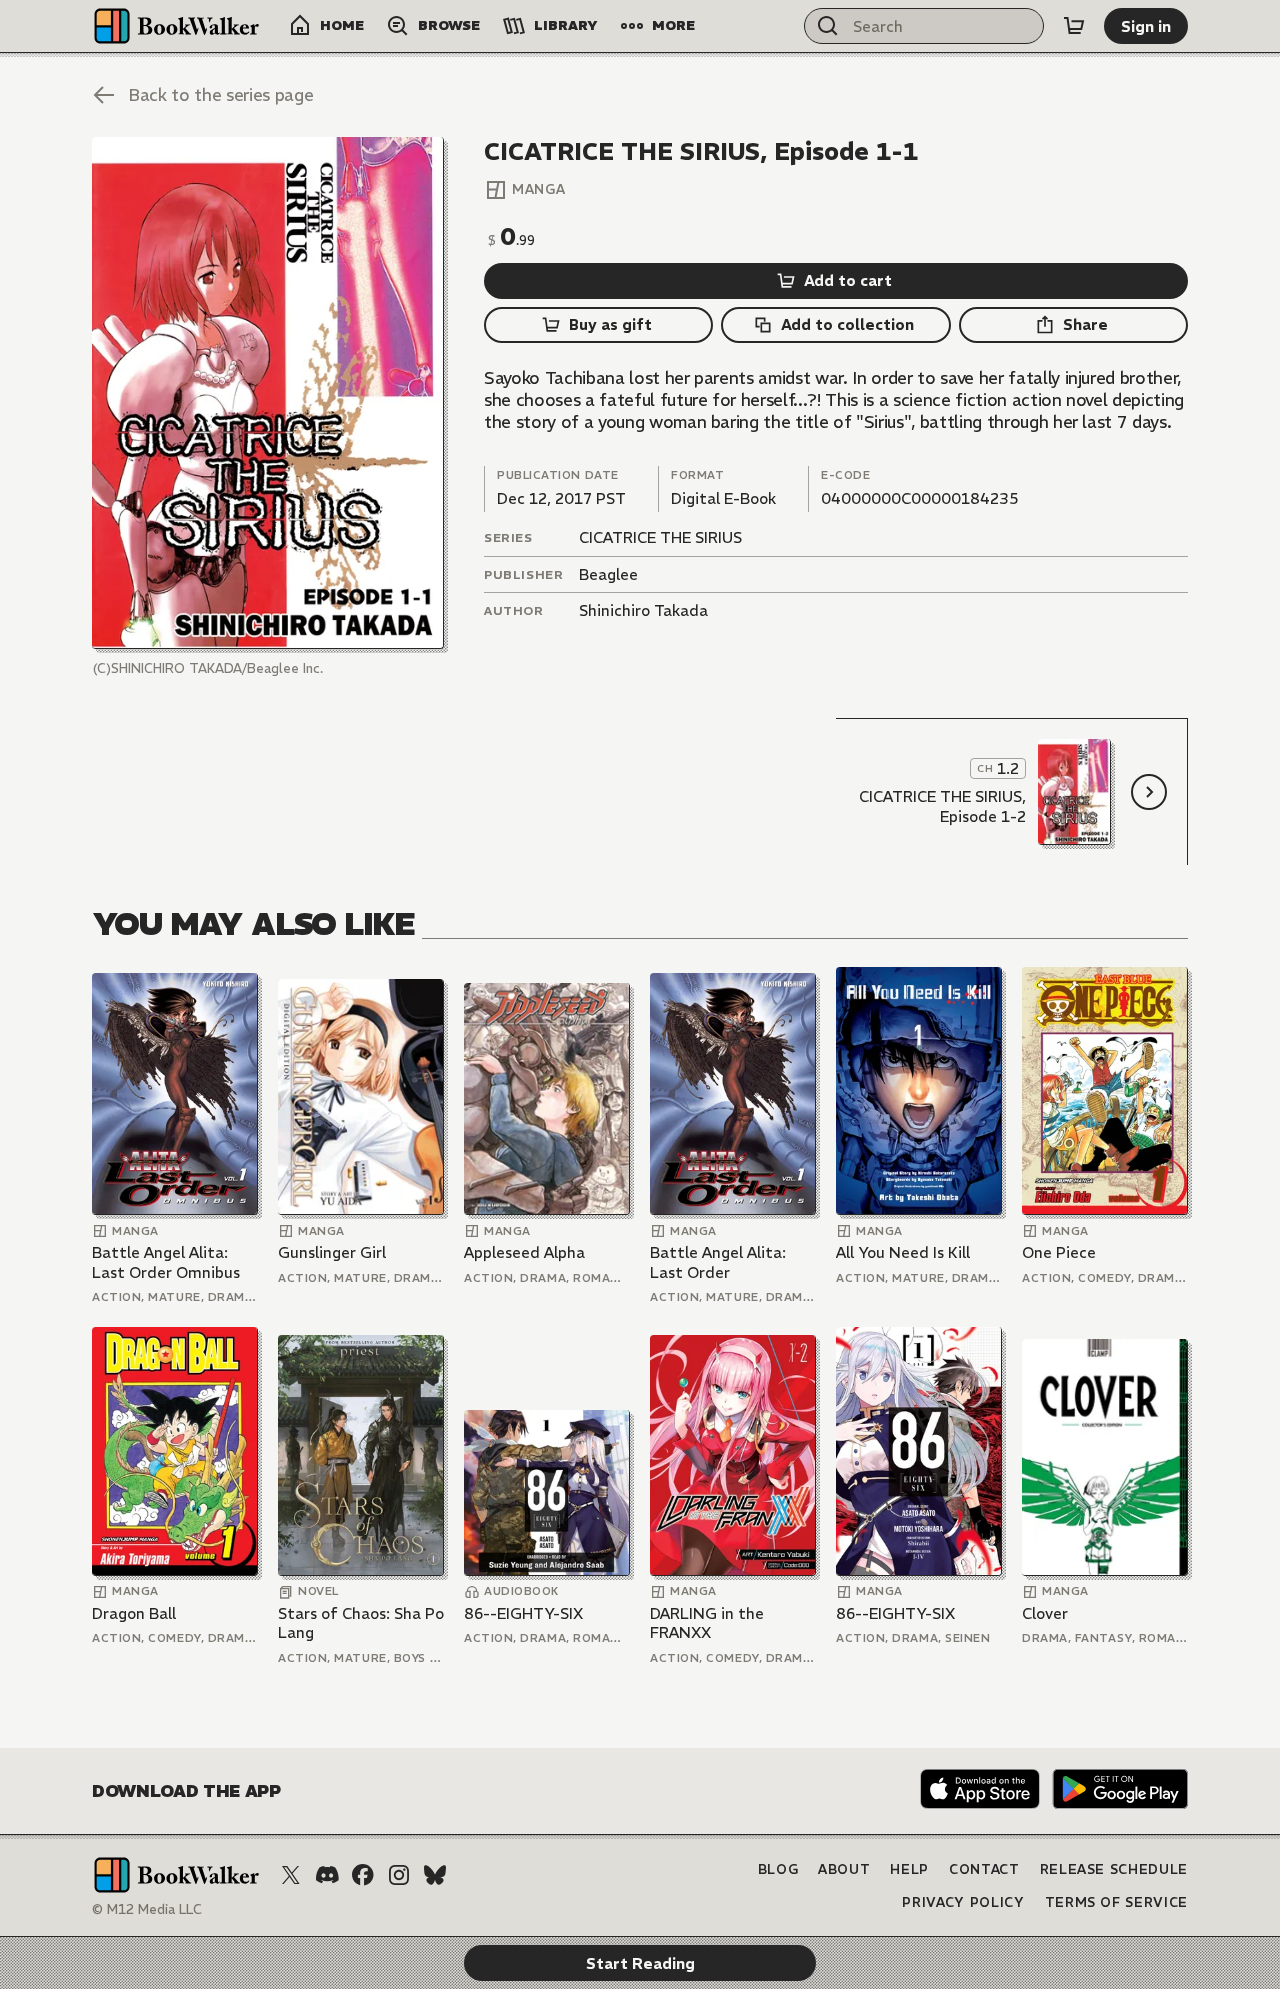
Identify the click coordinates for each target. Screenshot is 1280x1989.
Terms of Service (1116, 1902)
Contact (984, 1869)
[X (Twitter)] (291, 1875)
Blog (778, 1869)
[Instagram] (399, 1875)
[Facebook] (363, 1875)
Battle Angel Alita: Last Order (718, 1262)
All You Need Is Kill (903, 1252)
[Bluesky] (435, 1875)
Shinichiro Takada (643, 610)
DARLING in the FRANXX (707, 1623)
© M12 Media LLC (147, 1909)
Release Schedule (1114, 1869)
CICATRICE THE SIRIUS (660, 537)
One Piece (1059, 1252)
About (844, 1869)
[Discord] (327, 1875)
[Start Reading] (268, 393)
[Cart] (1074, 26)
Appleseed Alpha (524, 1252)
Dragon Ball (134, 1613)
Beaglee (608, 574)
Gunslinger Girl (332, 1252)
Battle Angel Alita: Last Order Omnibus (166, 1262)
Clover (1045, 1613)
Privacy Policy (963, 1902)
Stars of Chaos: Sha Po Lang (361, 1623)
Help (909, 1869)
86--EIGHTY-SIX (523, 1613)
